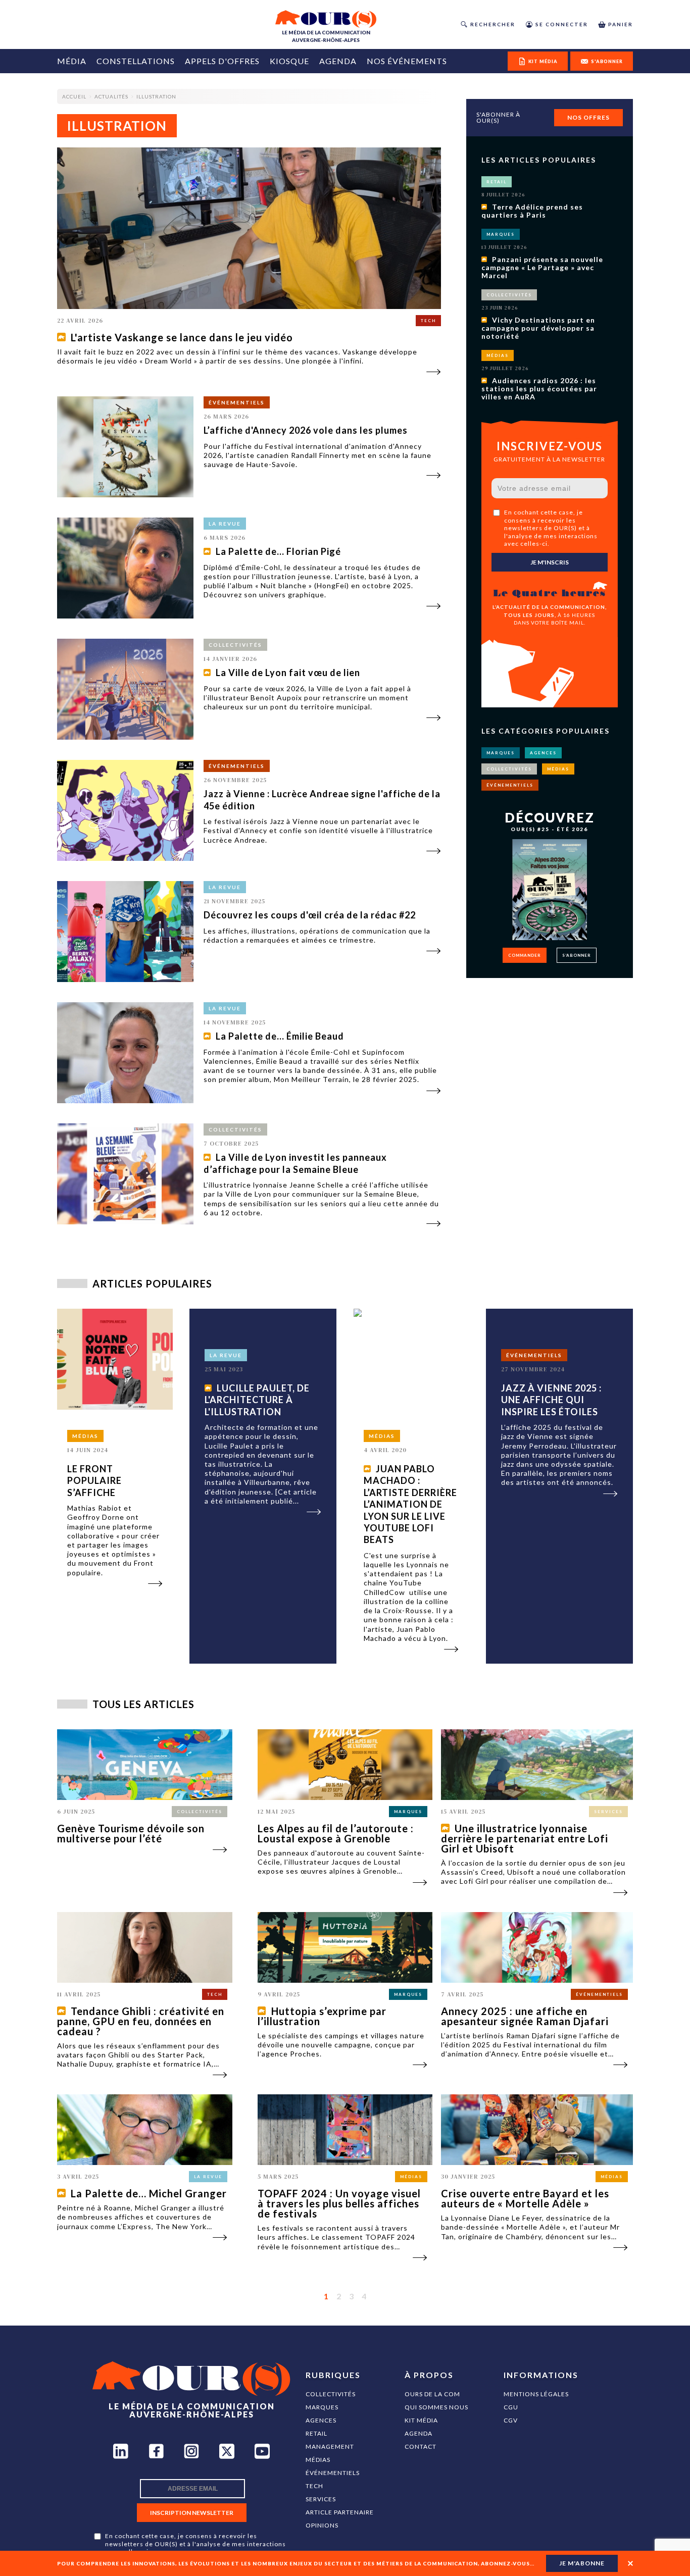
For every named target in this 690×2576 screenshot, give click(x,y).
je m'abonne (582, 2563)
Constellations (136, 61)
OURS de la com (432, 2394)
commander (525, 955)
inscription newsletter (192, 2513)
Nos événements (407, 61)
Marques (322, 2407)
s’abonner (577, 955)
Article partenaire (340, 2512)
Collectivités (331, 2394)
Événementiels (333, 2473)
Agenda (338, 61)
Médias (318, 2460)
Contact (421, 2446)
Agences (321, 2420)
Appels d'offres (222, 61)
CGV (511, 2420)
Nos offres (588, 117)
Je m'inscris (550, 562)
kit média (543, 61)
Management (330, 2446)
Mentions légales (536, 2394)
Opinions (322, 2525)
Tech (314, 2486)
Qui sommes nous (436, 2407)
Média (72, 61)
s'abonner (607, 61)
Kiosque (289, 61)
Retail (316, 2433)
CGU (511, 2407)
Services (321, 2499)
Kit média (421, 2420)
